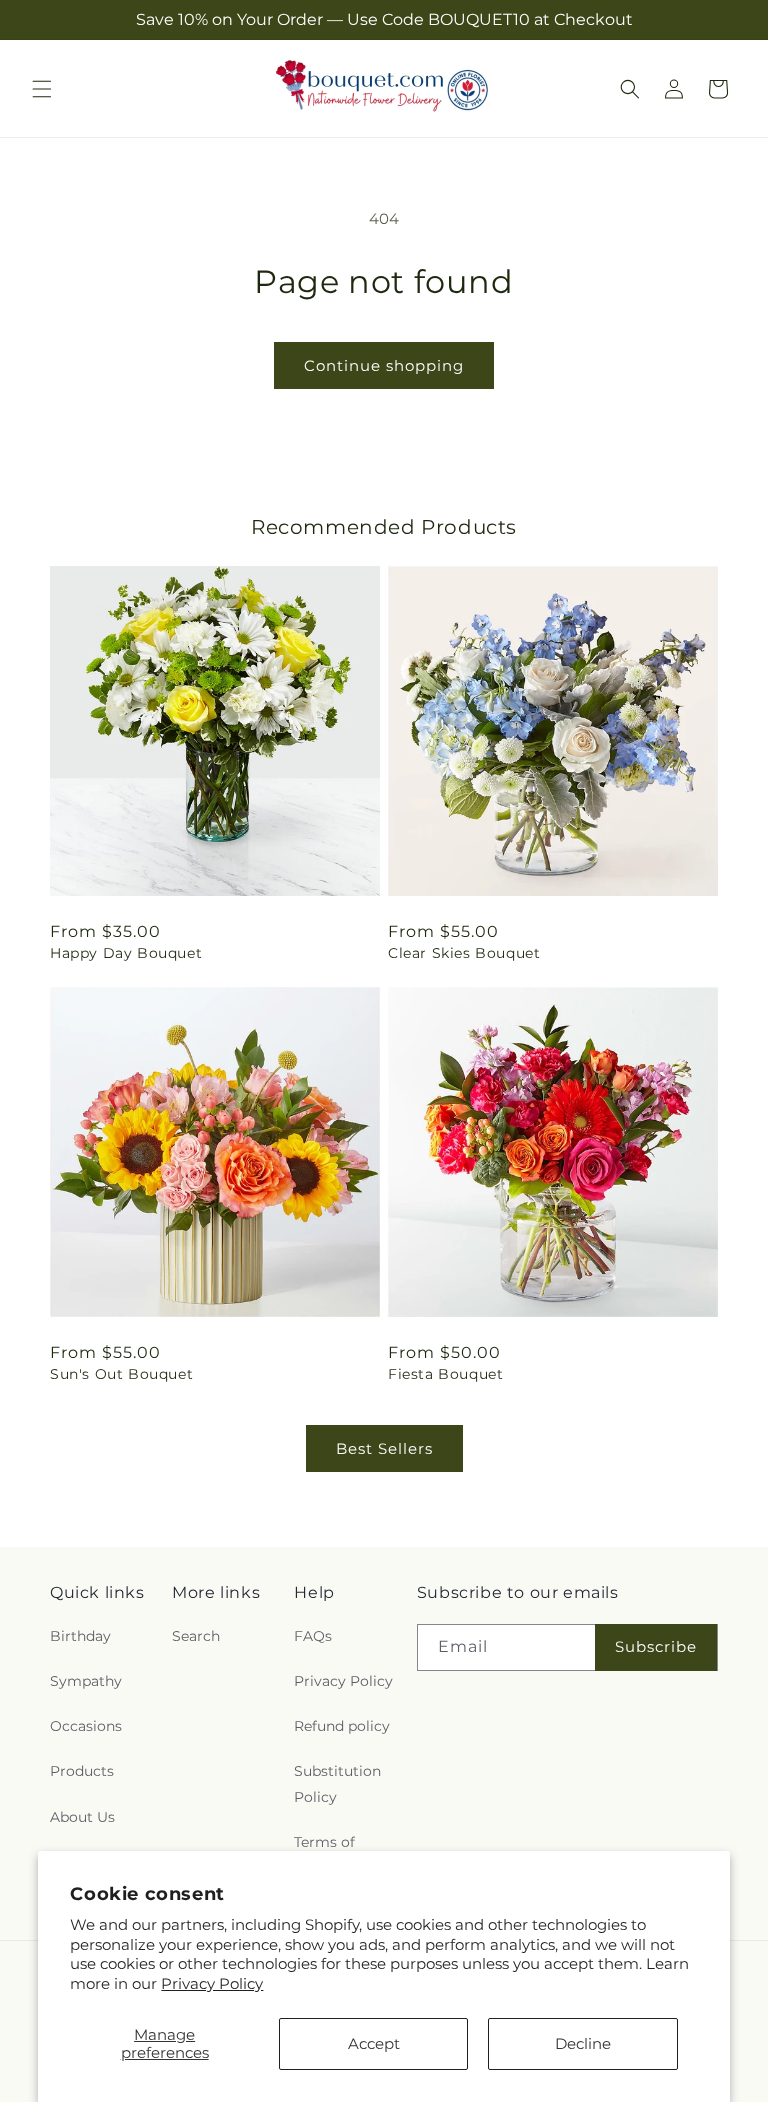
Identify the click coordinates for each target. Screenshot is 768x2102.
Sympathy (86, 1681)
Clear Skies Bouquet (464, 953)
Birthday (80, 1636)
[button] (42, 89)
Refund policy (342, 1726)
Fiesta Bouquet (445, 1374)
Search (196, 1636)
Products (82, 1771)
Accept (374, 2043)
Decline (583, 2043)
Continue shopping (384, 365)
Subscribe (656, 1646)
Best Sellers (384, 1448)
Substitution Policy (337, 1783)
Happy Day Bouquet (126, 953)
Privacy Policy (212, 1983)
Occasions (86, 1726)
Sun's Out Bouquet (121, 1374)
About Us (82, 1817)
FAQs (313, 1636)
